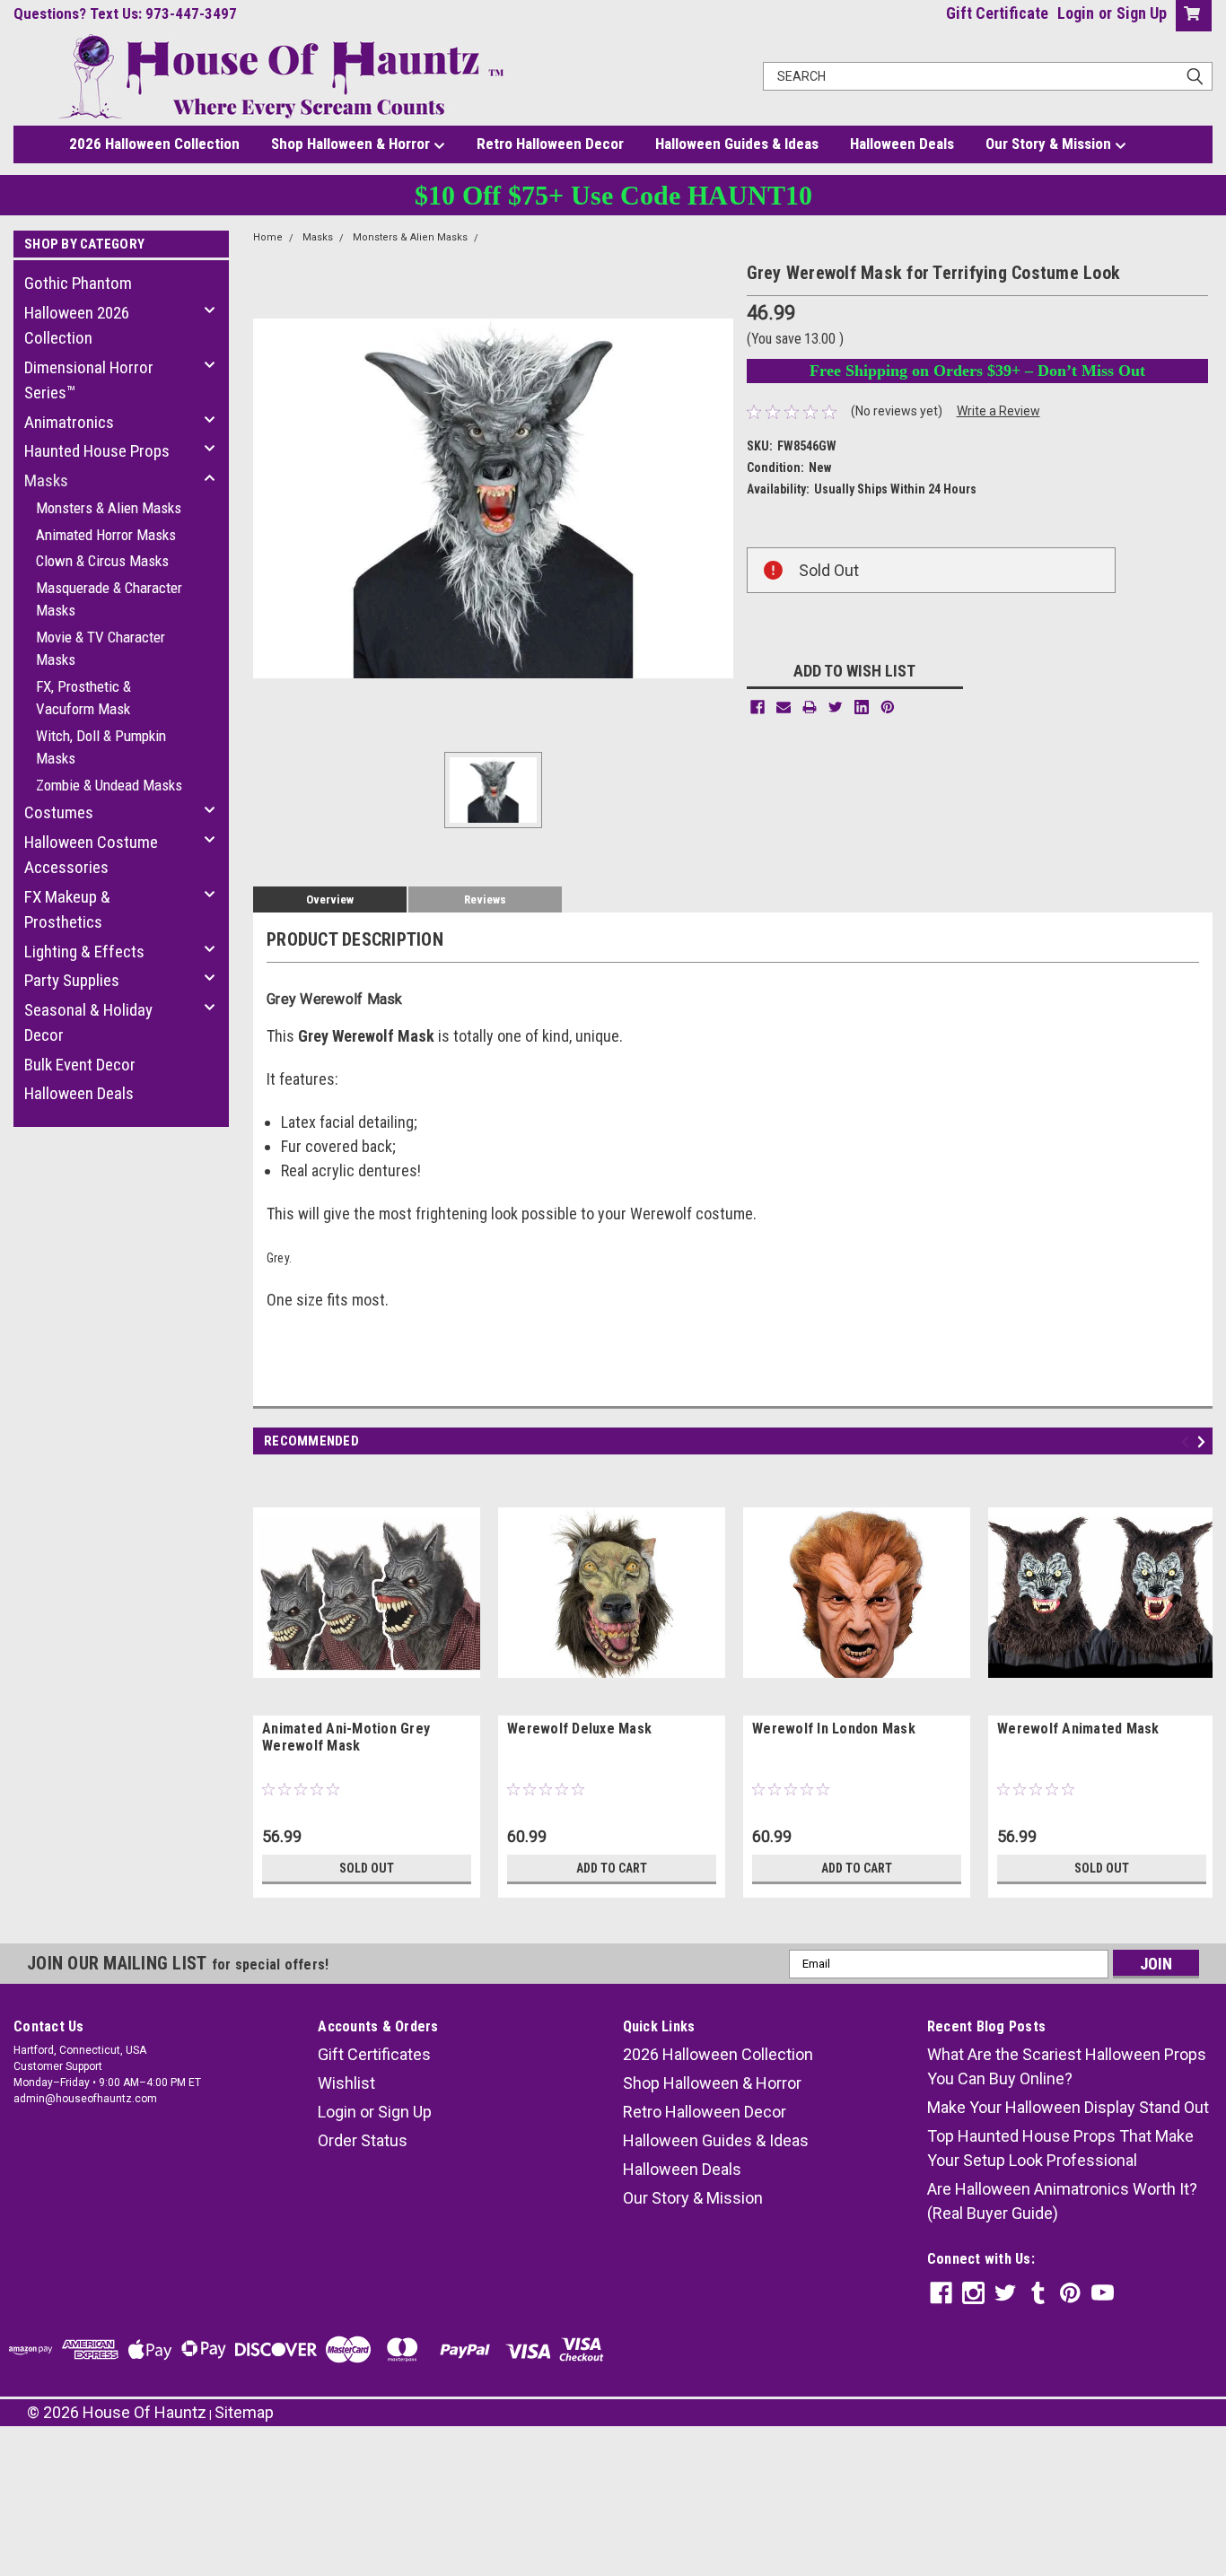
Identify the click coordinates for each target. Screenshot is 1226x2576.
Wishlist (346, 2083)
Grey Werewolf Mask (536, 237)
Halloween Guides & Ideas (737, 144)
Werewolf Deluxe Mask (579, 1729)
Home (268, 237)
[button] (613, 2478)
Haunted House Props (97, 451)
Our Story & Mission (1050, 144)
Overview (330, 899)
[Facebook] (757, 707)
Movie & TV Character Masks (101, 649)
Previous (1188, 1441)
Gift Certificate (997, 13)
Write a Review (998, 411)
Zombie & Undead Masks (109, 785)
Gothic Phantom (78, 283)
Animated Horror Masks (106, 535)
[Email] (784, 707)
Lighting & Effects (84, 952)
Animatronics (69, 422)
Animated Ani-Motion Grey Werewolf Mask (346, 1737)
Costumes (59, 812)
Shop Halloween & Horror (352, 144)
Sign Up (1142, 13)
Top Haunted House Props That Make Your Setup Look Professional (1060, 2148)
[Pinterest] (888, 707)
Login (1076, 13)
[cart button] (1190, 16)
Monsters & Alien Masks (109, 508)
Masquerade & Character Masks (109, 599)
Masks (46, 480)
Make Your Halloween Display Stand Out (1068, 2107)
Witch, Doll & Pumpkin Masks (101, 747)
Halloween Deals (902, 144)
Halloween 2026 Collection (77, 326)
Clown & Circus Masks (102, 561)
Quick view (367, 1702)
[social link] (941, 2293)
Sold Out (367, 1868)
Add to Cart (612, 1868)
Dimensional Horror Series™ (89, 380)
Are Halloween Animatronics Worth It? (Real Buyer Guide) (1062, 2201)
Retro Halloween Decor (550, 144)
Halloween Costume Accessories (91, 855)
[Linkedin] (862, 707)
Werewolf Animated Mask (1078, 1729)
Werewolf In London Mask (834, 1729)
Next (1204, 1441)
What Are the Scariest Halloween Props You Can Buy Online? (1067, 2066)
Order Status (363, 2140)
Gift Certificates (374, 2054)
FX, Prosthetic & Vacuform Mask (83, 698)
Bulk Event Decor (80, 1065)
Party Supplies (72, 980)
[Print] (810, 707)
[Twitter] (836, 707)
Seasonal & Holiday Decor (88, 1023)
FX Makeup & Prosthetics (67, 910)
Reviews (485, 899)
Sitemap (244, 2412)
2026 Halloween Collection (154, 144)
